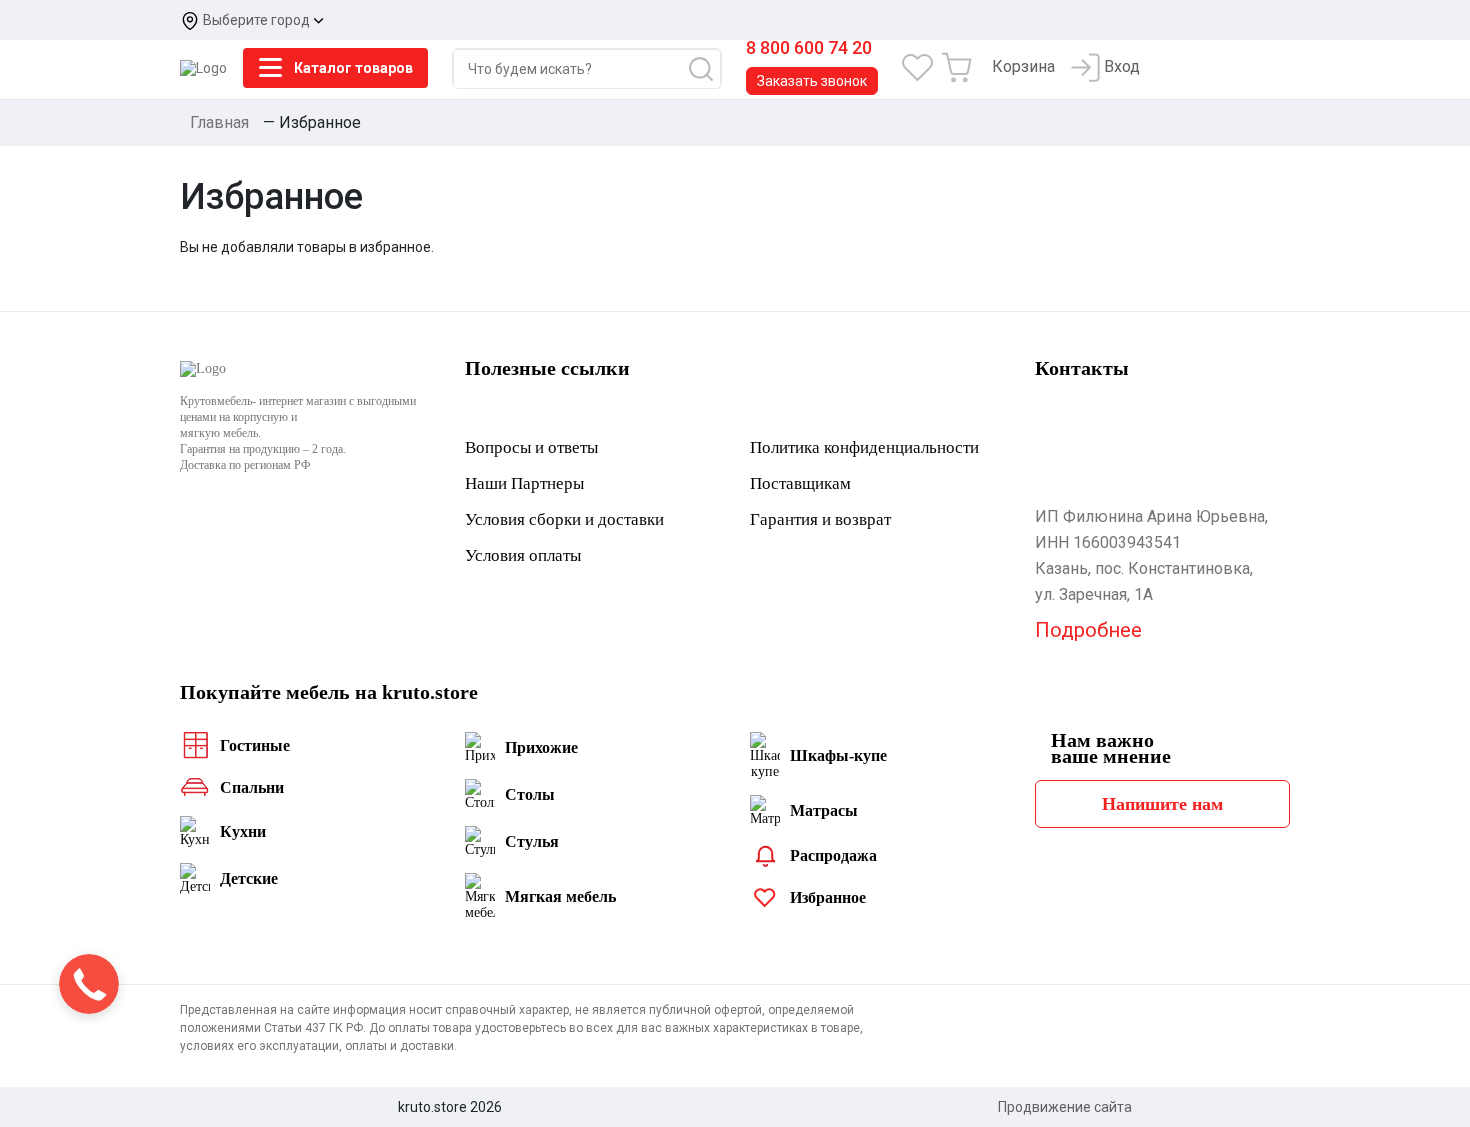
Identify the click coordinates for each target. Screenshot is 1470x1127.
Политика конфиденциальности (864, 448)
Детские (249, 879)
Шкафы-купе (838, 756)
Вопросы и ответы (531, 448)
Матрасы (824, 811)
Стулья (532, 842)
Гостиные (255, 746)
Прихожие (541, 748)
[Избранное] (917, 66)
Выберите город (258, 20)
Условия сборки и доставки (564, 520)
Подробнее (1088, 630)
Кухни (243, 832)
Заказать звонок (812, 81)
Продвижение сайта (1065, 1107)
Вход (1120, 66)
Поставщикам (800, 484)
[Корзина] (958, 66)
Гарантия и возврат (820, 520)
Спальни (252, 788)
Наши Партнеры (524, 484)
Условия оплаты (523, 556)
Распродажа (833, 856)
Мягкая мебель (560, 897)
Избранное (828, 898)
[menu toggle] (270, 68)
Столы (530, 795)
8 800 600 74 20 (809, 47)
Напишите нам (1162, 804)
